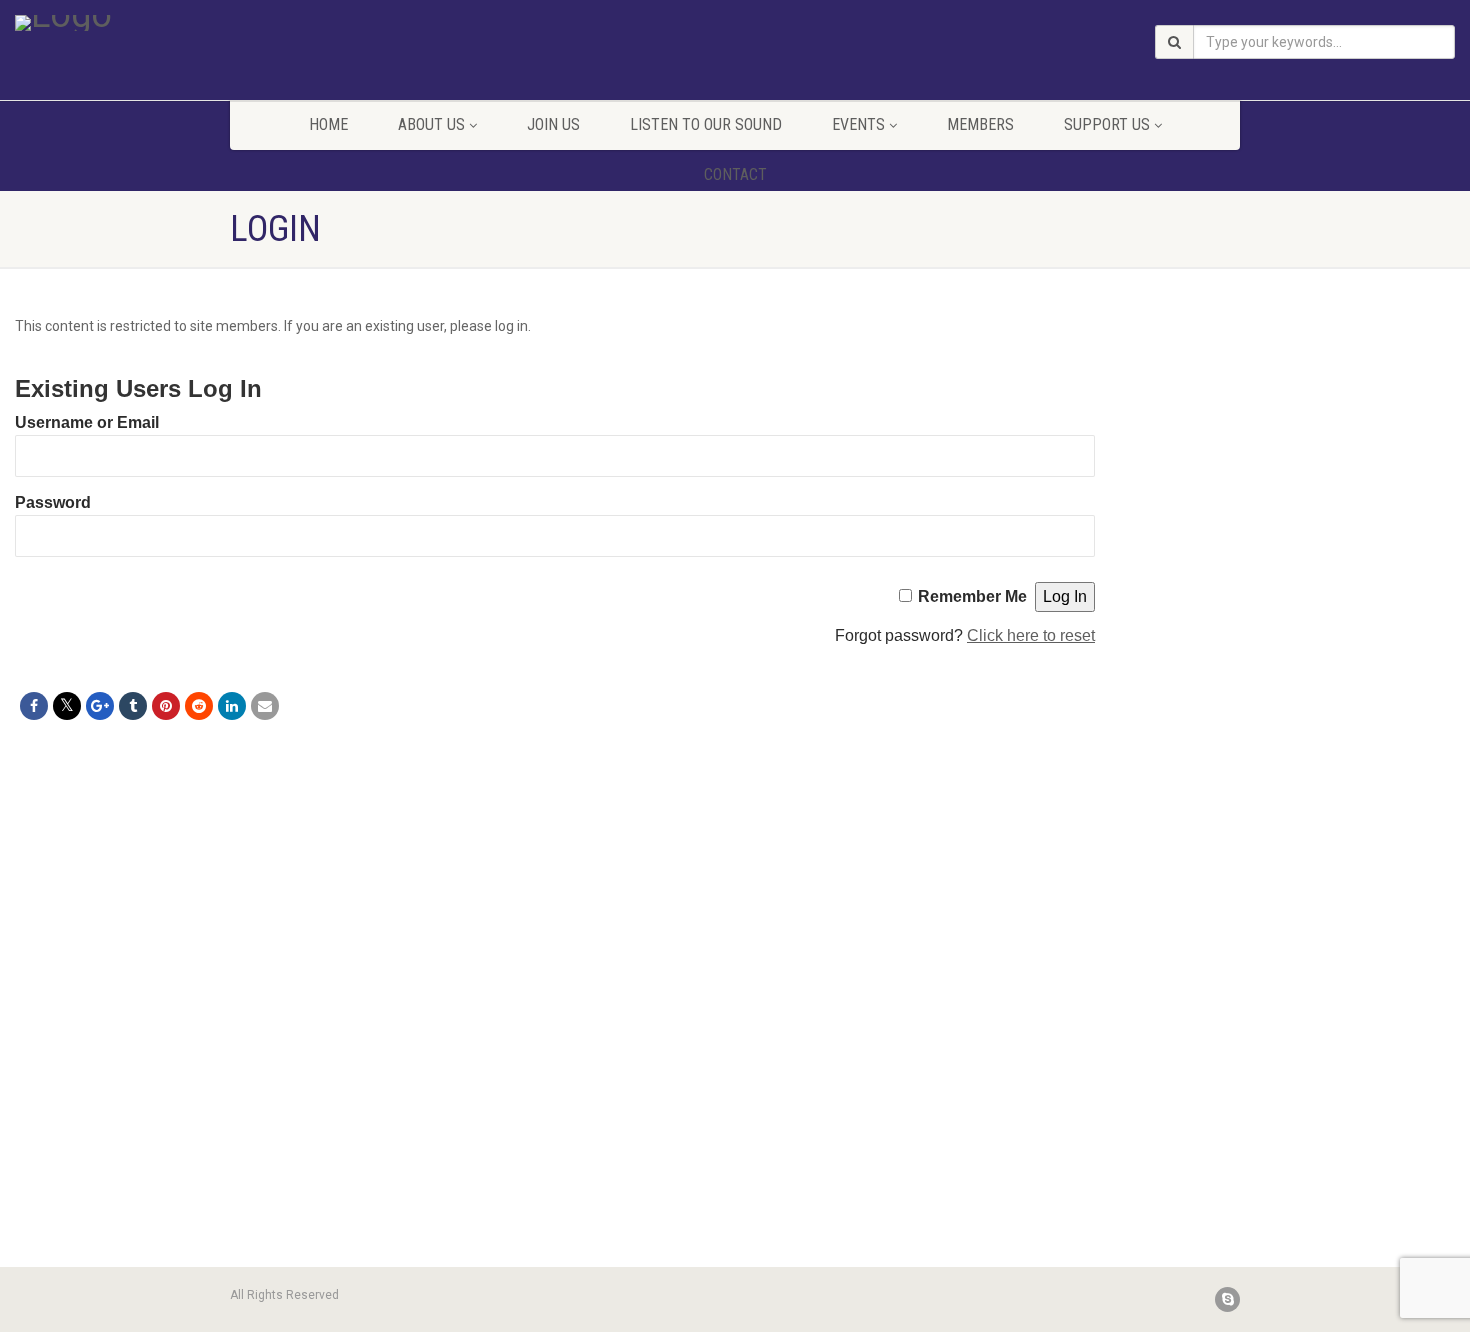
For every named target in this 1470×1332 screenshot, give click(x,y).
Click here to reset (1031, 635)
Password (53, 502)
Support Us (1107, 124)
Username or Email (87, 422)
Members (980, 124)
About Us (431, 124)
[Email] (265, 706)
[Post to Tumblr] (133, 706)
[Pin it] (166, 706)
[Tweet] (67, 706)
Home (328, 124)
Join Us (553, 124)
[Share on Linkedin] (232, 706)
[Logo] (245, 23)
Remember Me (972, 596)
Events (858, 124)
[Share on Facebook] (34, 706)
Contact (735, 174)
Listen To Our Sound (706, 124)
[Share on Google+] (100, 706)
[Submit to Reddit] (199, 706)
